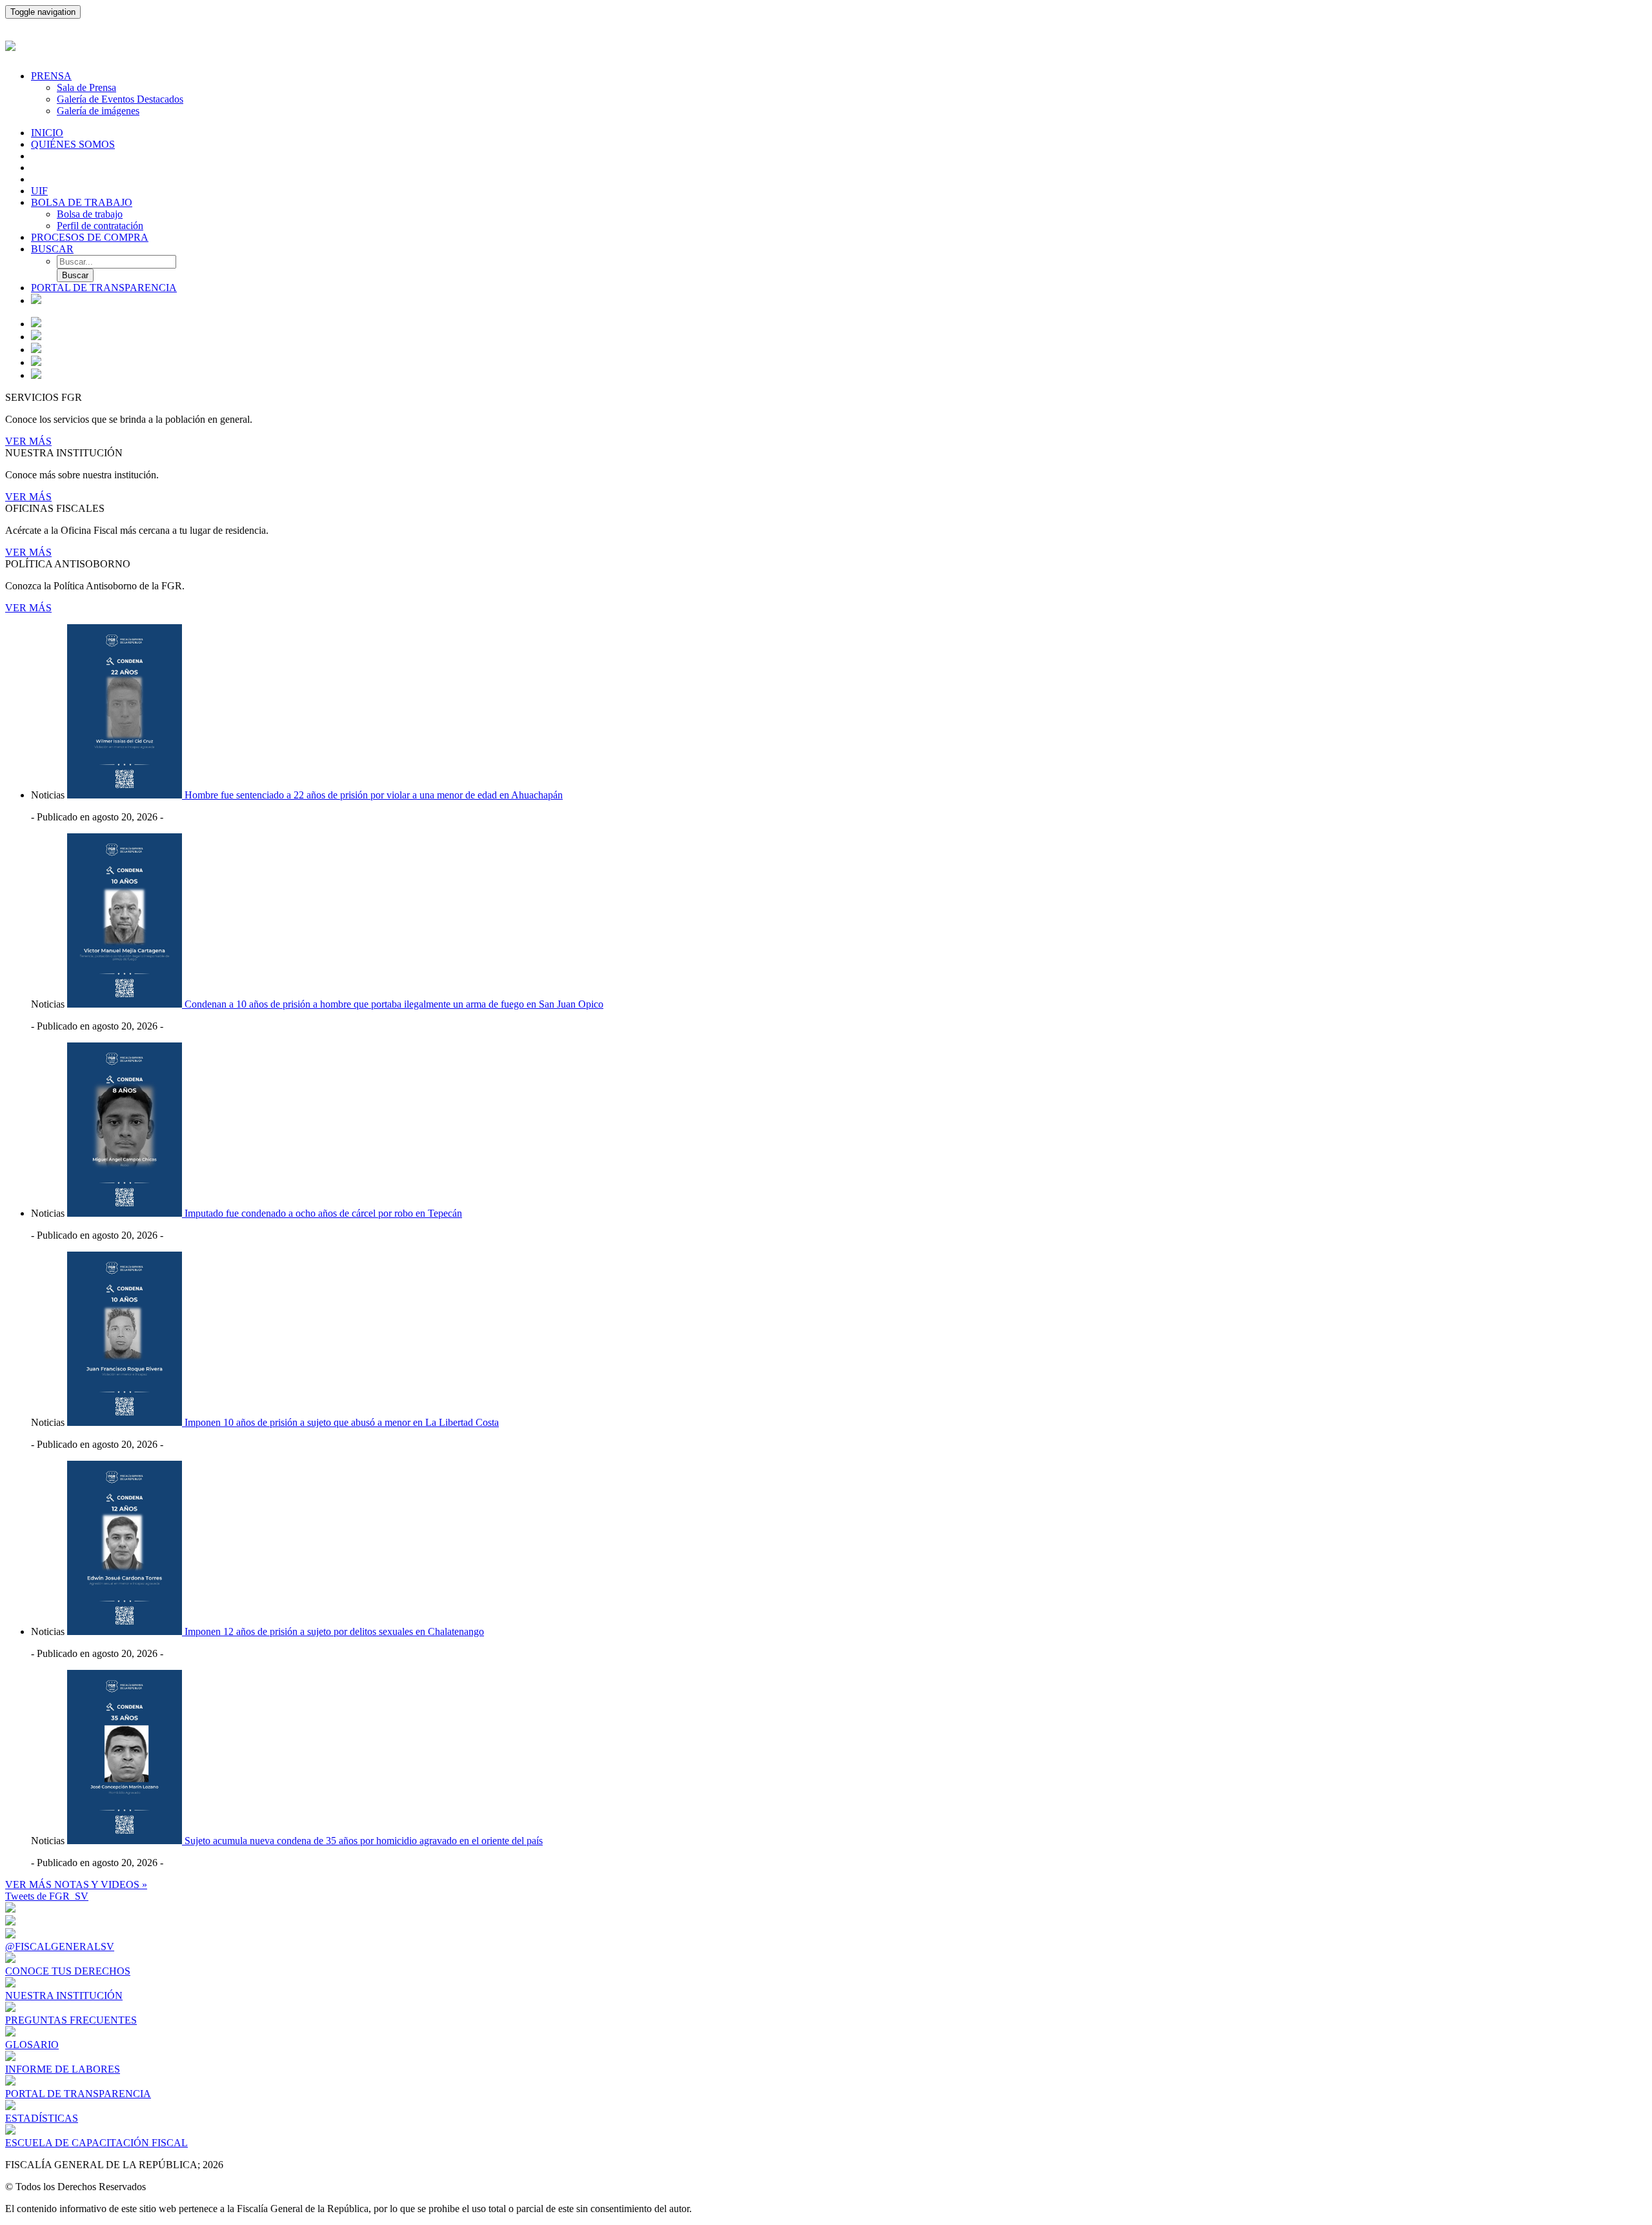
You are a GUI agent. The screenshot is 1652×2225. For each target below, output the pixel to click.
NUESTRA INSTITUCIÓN (64, 1996)
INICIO (47, 133)
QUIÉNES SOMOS (73, 144)
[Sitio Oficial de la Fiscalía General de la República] (826, 44)
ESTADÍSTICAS (42, 2118)
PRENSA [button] (51, 76)
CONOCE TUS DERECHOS (68, 1971)
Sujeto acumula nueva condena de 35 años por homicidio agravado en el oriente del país (364, 1841)
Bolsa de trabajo (90, 214)
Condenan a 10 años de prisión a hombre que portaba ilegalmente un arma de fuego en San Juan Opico (394, 1004)
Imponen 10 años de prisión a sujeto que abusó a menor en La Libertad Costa (342, 1422)
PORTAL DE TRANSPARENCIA (104, 288)
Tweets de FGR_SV (47, 1896)
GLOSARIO (32, 2045)
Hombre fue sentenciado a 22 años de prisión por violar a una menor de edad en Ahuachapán (374, 795)
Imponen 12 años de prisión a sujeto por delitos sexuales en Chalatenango (334, 1631)
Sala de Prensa (86, 87)
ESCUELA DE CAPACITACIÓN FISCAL (96, 2143)
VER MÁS (28, 441)
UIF (39, 191)
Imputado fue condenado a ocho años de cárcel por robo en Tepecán (323, 1213)
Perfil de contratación (100, 226)
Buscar (75, 275)
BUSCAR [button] (52, 249)
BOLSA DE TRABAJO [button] (82, 202)
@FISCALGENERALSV (60, 1946)
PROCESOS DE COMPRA (90, 237)
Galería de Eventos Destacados (120, 99)
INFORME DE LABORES (63, 2069)
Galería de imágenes (98, 111)
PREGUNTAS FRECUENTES (71, 2020)
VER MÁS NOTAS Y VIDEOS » (76, 1885)
